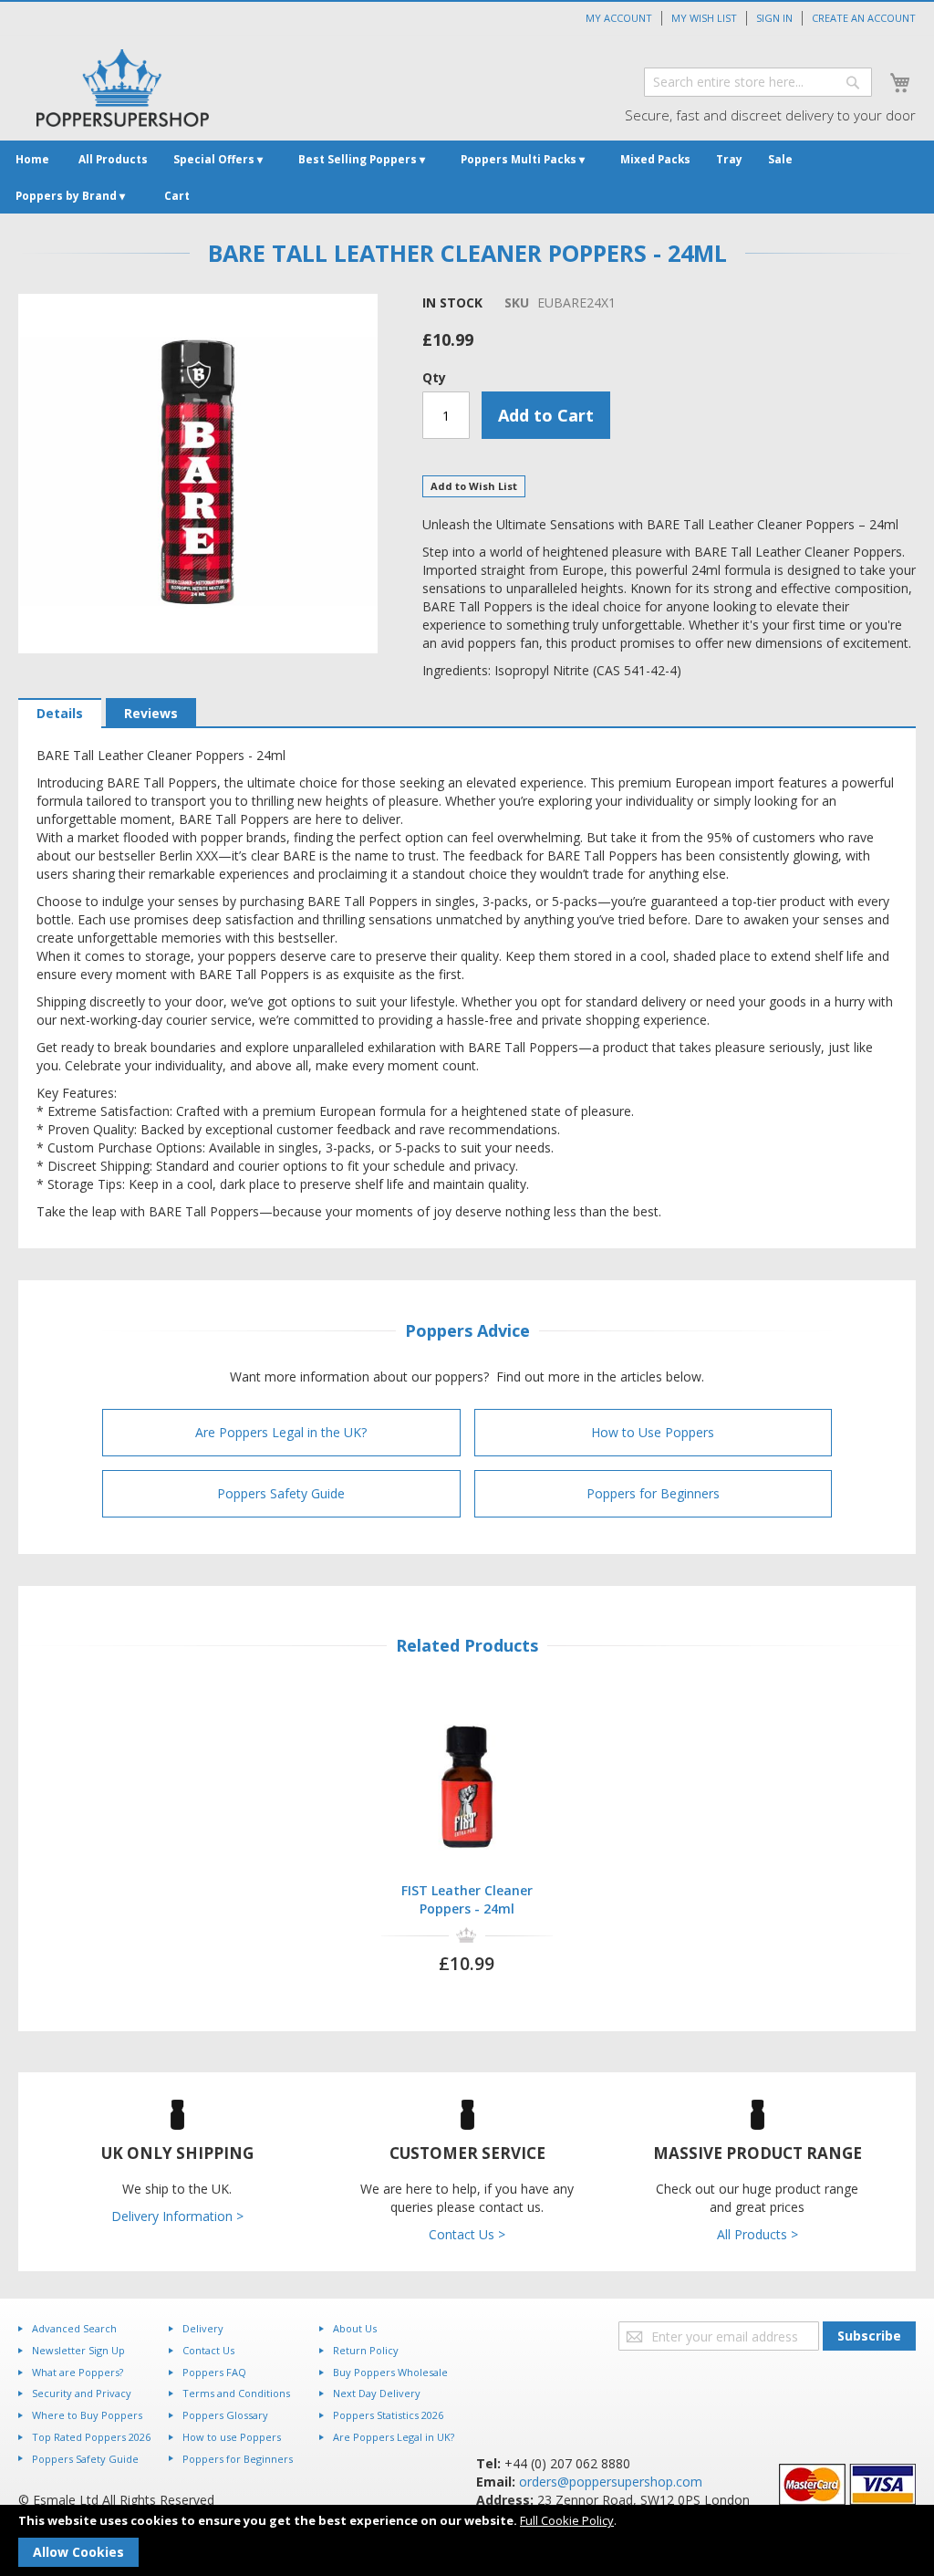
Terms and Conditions (236, 2393)
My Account (619, 18)
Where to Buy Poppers (87, 2415)
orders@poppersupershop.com (611, 2482)
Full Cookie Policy (567, 2520)
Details (60, 713)
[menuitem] (32, 159)
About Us (355, 2328)
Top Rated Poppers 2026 (91, 2437)
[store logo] (123, 88)
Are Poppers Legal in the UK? (281, 1432)
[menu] (467, 177)
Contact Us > (467, 2234)
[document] (467, 2540)
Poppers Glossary (225, 2415)
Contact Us (208, 2350)
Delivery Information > (177, 2216)
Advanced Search (74, 2328)
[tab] (60, 713)
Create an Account (864, 18)
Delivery (203, 2328)
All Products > (758, 2234)
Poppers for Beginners (653, 1493)
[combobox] (758, 82)
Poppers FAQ (214, 2372)
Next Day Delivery (377, 2393)
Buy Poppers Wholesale (390, 2372)
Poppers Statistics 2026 (388, 2415)
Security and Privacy (82, 2393)
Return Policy (366, 2350)
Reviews (151, 713)
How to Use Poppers (653, 1432)
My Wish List (704, 18)
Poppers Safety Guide (281, 1493)
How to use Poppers (232, 2437)
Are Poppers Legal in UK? (394, 2437)
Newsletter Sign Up (78, 2350)
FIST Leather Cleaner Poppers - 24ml (467, 1899)
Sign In (774, 18)
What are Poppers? (78, 2372)
